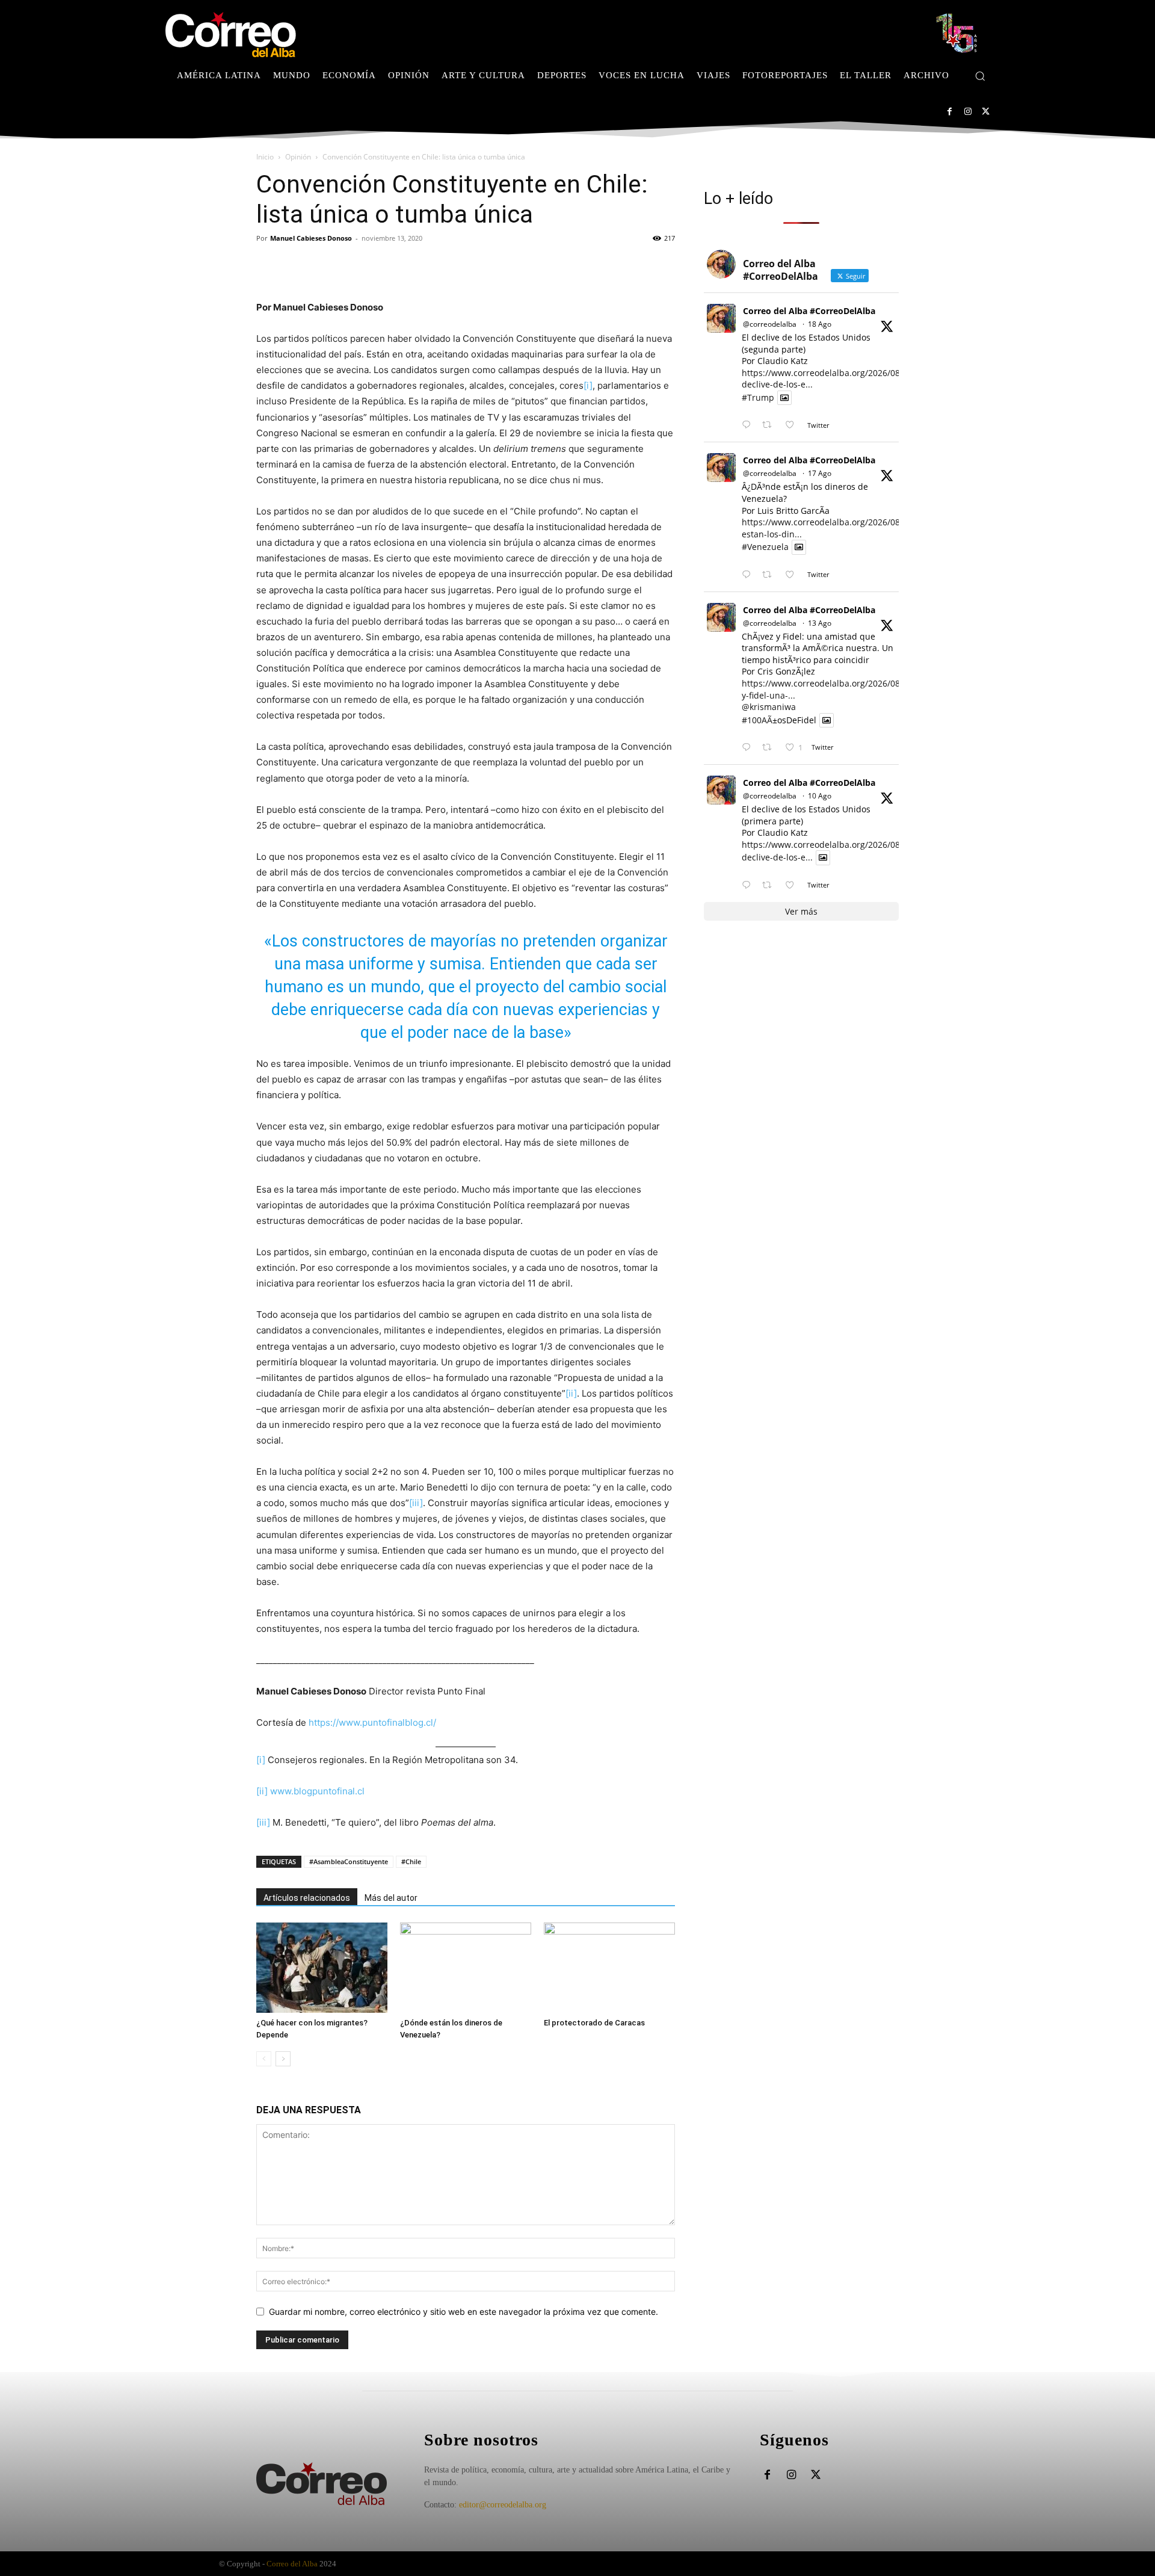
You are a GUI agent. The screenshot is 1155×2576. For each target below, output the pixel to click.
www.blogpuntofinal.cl (317, 1791)
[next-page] (283, 2059)
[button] (980, 76)
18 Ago (820, 324)
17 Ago (820, 473)
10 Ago (820, 796)
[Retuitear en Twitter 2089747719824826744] (770, 425)
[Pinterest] (324, 265)
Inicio (265, 157)
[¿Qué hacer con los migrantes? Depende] (322, 1968)
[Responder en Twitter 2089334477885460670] (749, 575)
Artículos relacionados (307, 1898)
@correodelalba (770, 324)
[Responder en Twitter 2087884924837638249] (749, 748)
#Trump (758, 397)
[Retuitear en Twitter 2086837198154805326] (770, 885)
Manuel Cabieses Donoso (311, 238)
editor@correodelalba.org (503, 2505)
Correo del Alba (292, 2564)
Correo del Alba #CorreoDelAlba (809, 311)
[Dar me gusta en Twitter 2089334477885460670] (793, 575)
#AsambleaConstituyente (349, 1861)
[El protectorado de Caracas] (609, 1968)
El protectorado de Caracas (594, 2023)
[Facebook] (950, 112)
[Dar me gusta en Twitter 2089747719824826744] (793, 425)
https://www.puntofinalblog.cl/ (372, 1722)
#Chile (411, 1861)
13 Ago (820, 623)
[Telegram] (379, 265)
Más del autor (391, 1898)
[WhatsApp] (351, 265)
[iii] (416, 1503)
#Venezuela (765, 547)
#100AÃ (757, 720)
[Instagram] (968, 112)
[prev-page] (264, 2059)
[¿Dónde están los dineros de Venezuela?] (466, 1968)
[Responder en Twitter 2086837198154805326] (749, 885)
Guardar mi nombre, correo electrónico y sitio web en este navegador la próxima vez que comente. (464, 2312)
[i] (588, 385)
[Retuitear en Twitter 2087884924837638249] (770, 748)
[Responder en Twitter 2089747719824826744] (749, 425)
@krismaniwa (769, 707)
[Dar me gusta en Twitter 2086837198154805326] (793, 885)
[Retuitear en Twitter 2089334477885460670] (770, 575)
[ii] (571, 1393)
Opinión (298, 157)
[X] (986, 112)
